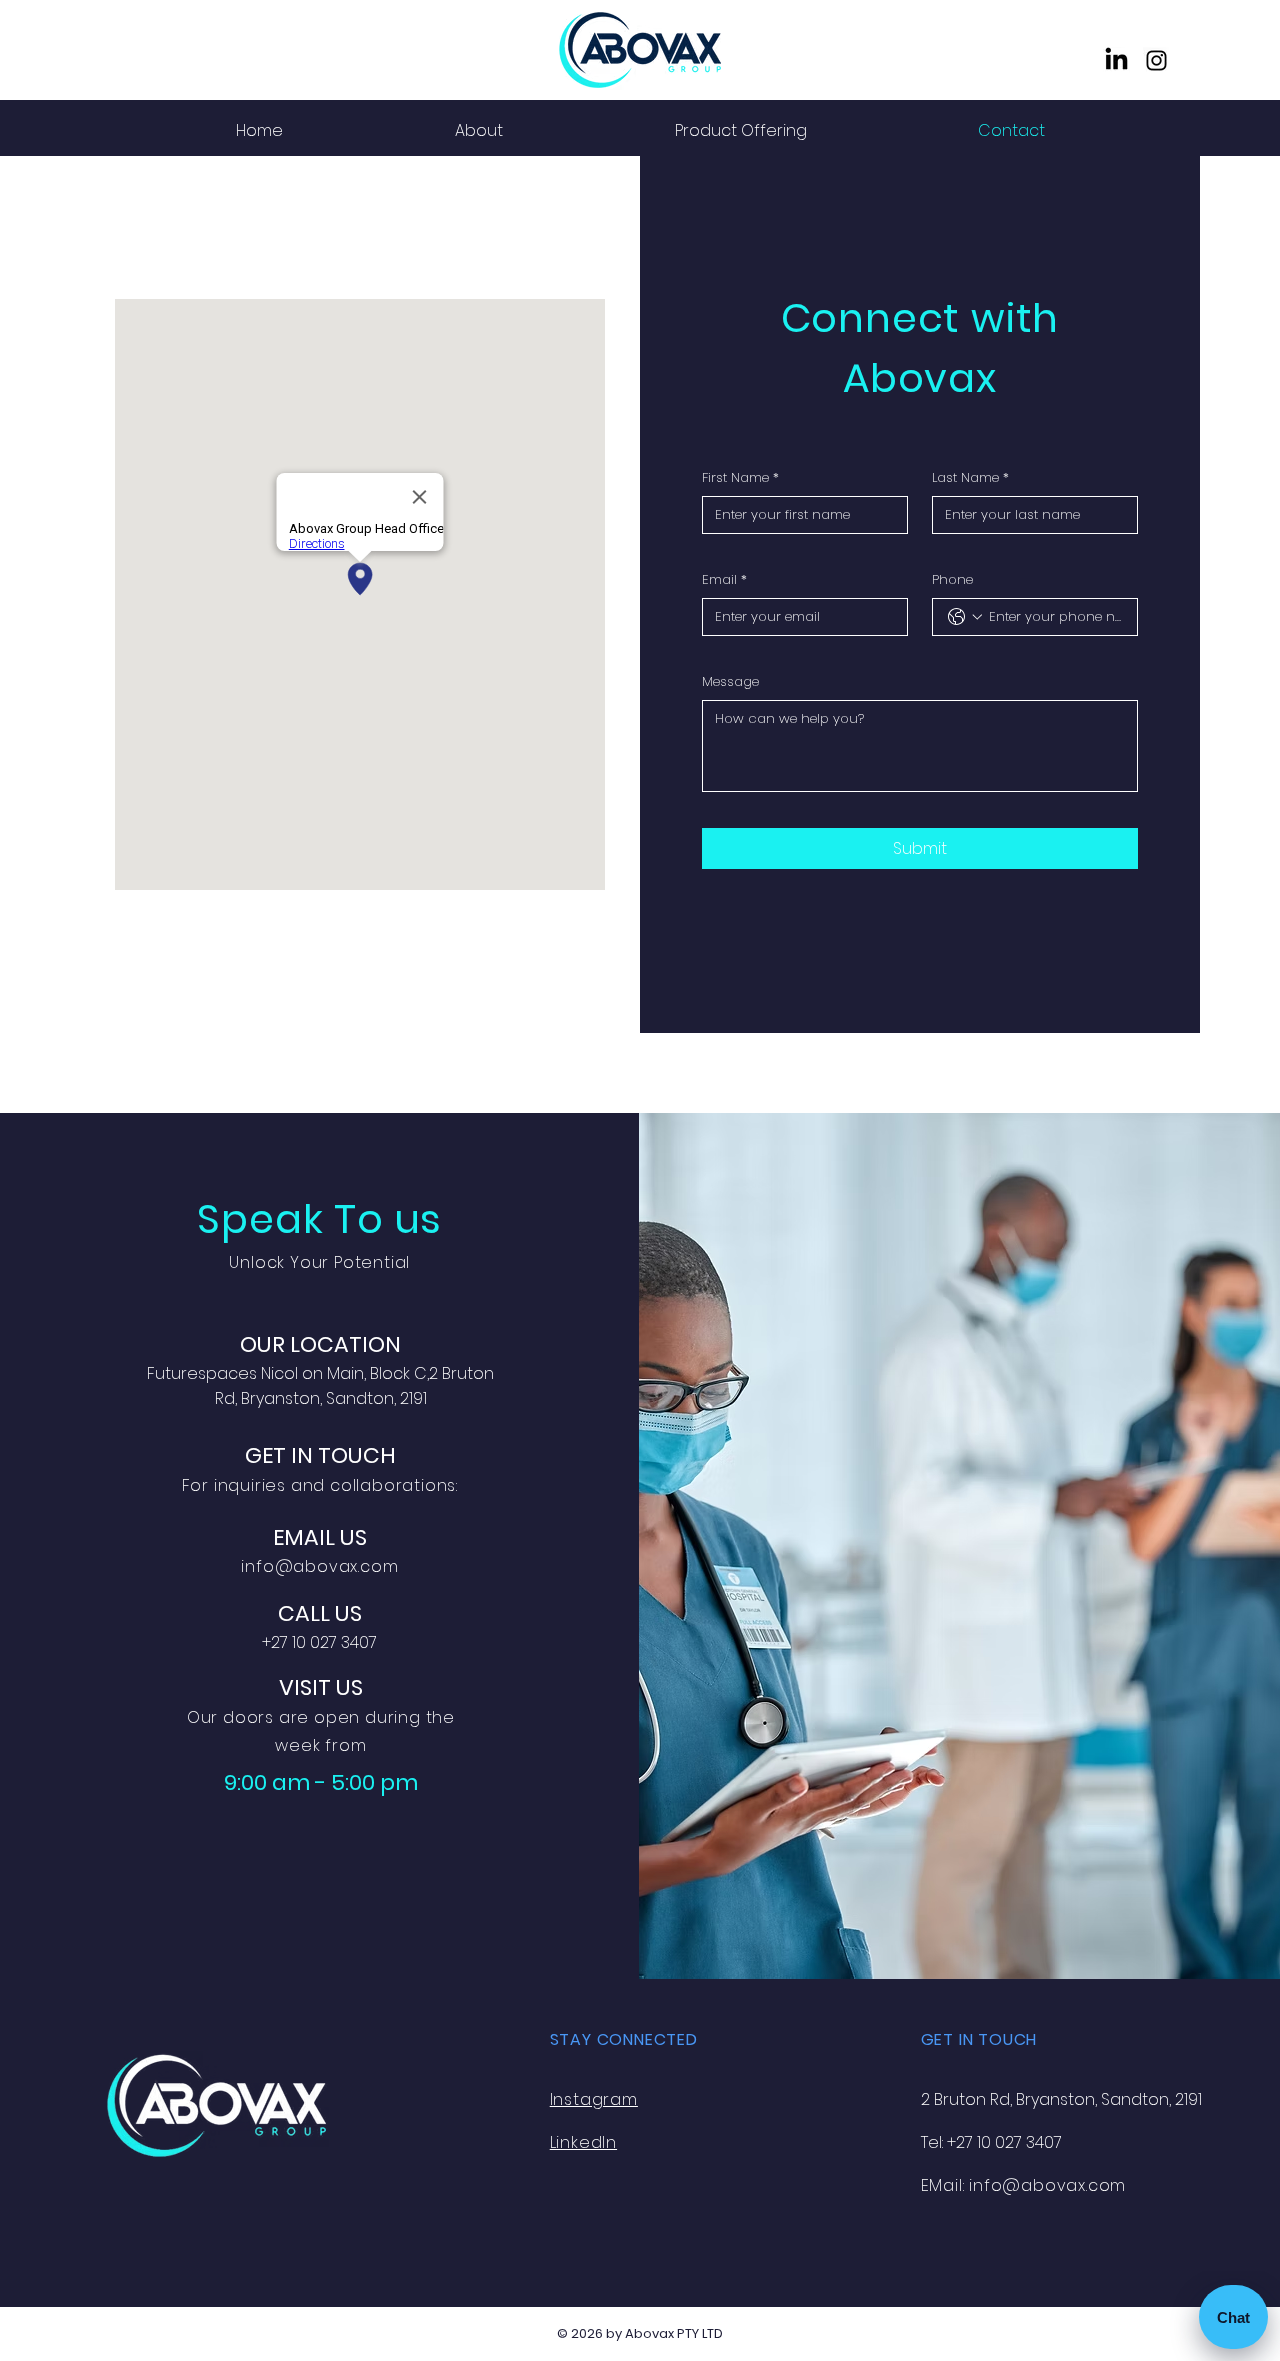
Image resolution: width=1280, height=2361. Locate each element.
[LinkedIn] (1116, 60)
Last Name (970, 477)
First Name (740, 477)
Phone (952, 579)
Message (730, 681)
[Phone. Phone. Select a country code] (965, 617)
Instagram (594, 2099)
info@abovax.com (319, 1566)
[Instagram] (1156, 60)
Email (724, 579)
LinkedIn (583, 2142)
